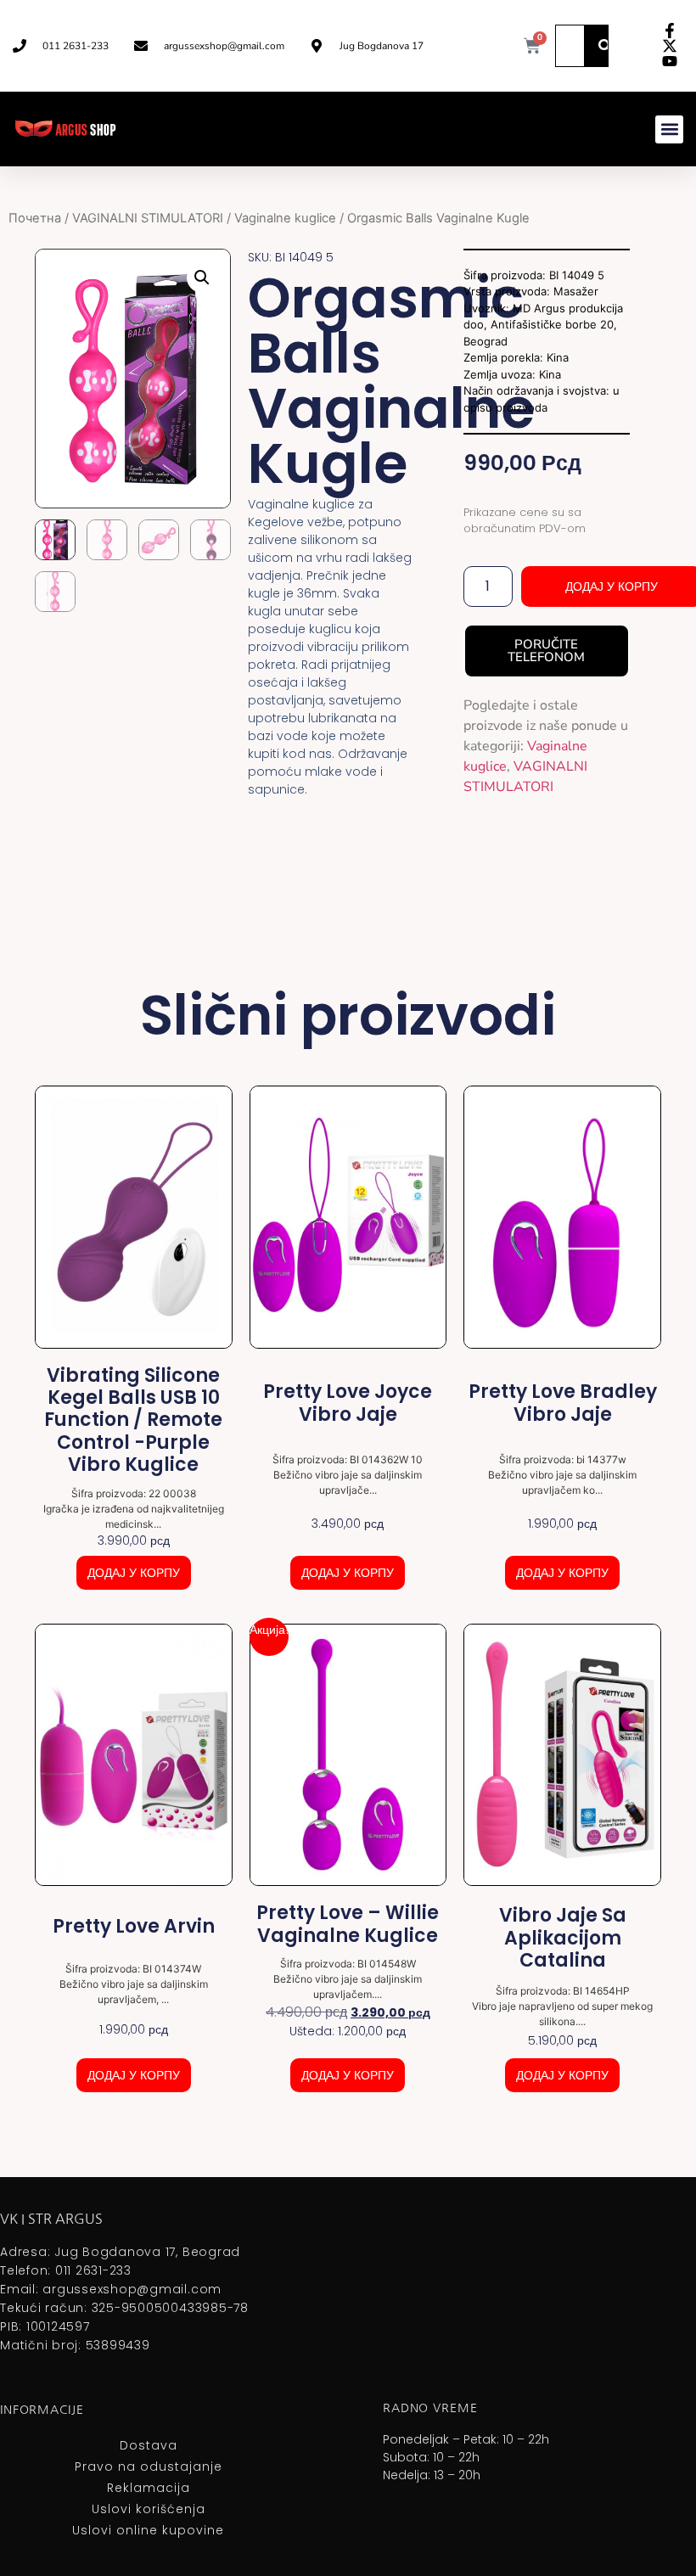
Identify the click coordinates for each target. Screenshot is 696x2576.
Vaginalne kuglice (285, 218)
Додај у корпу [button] (134, 1573)
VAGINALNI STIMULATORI (148, 218)
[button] (669, 129)
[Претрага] (605, 46)
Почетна (35, 218)
